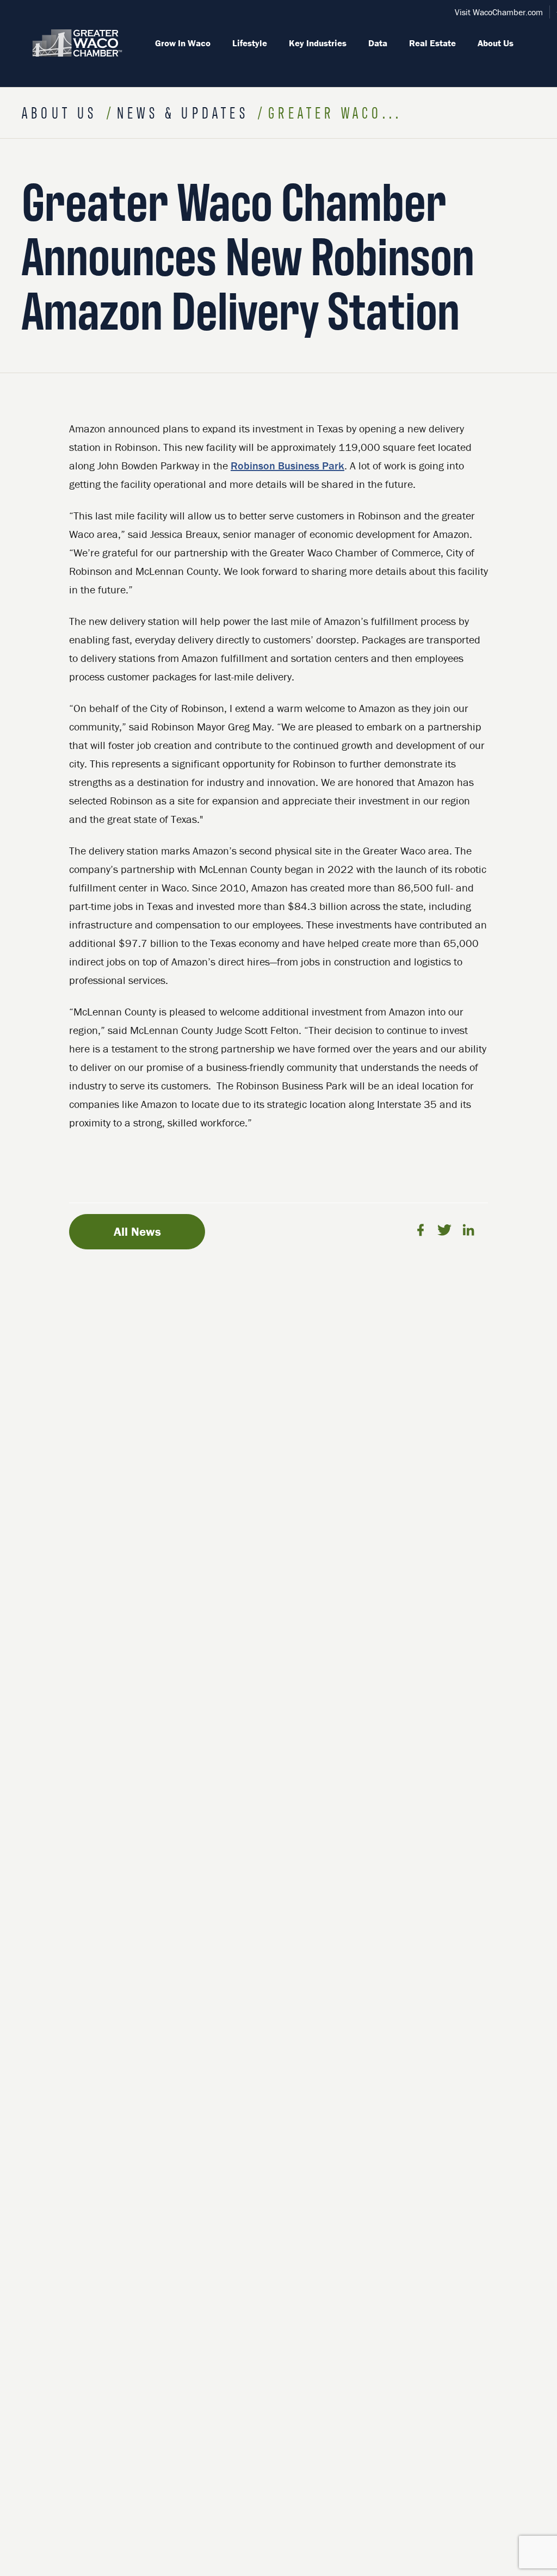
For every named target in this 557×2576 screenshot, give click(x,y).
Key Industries (318, 43)
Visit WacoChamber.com (499, 12)
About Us (496, 43)
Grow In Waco (183, 43)
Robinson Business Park (287, 465)
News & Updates (186, 112)
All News (137, 1231)
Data (378, 43)
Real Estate (432, 43)
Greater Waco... (335, 112)
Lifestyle (250, 43)
